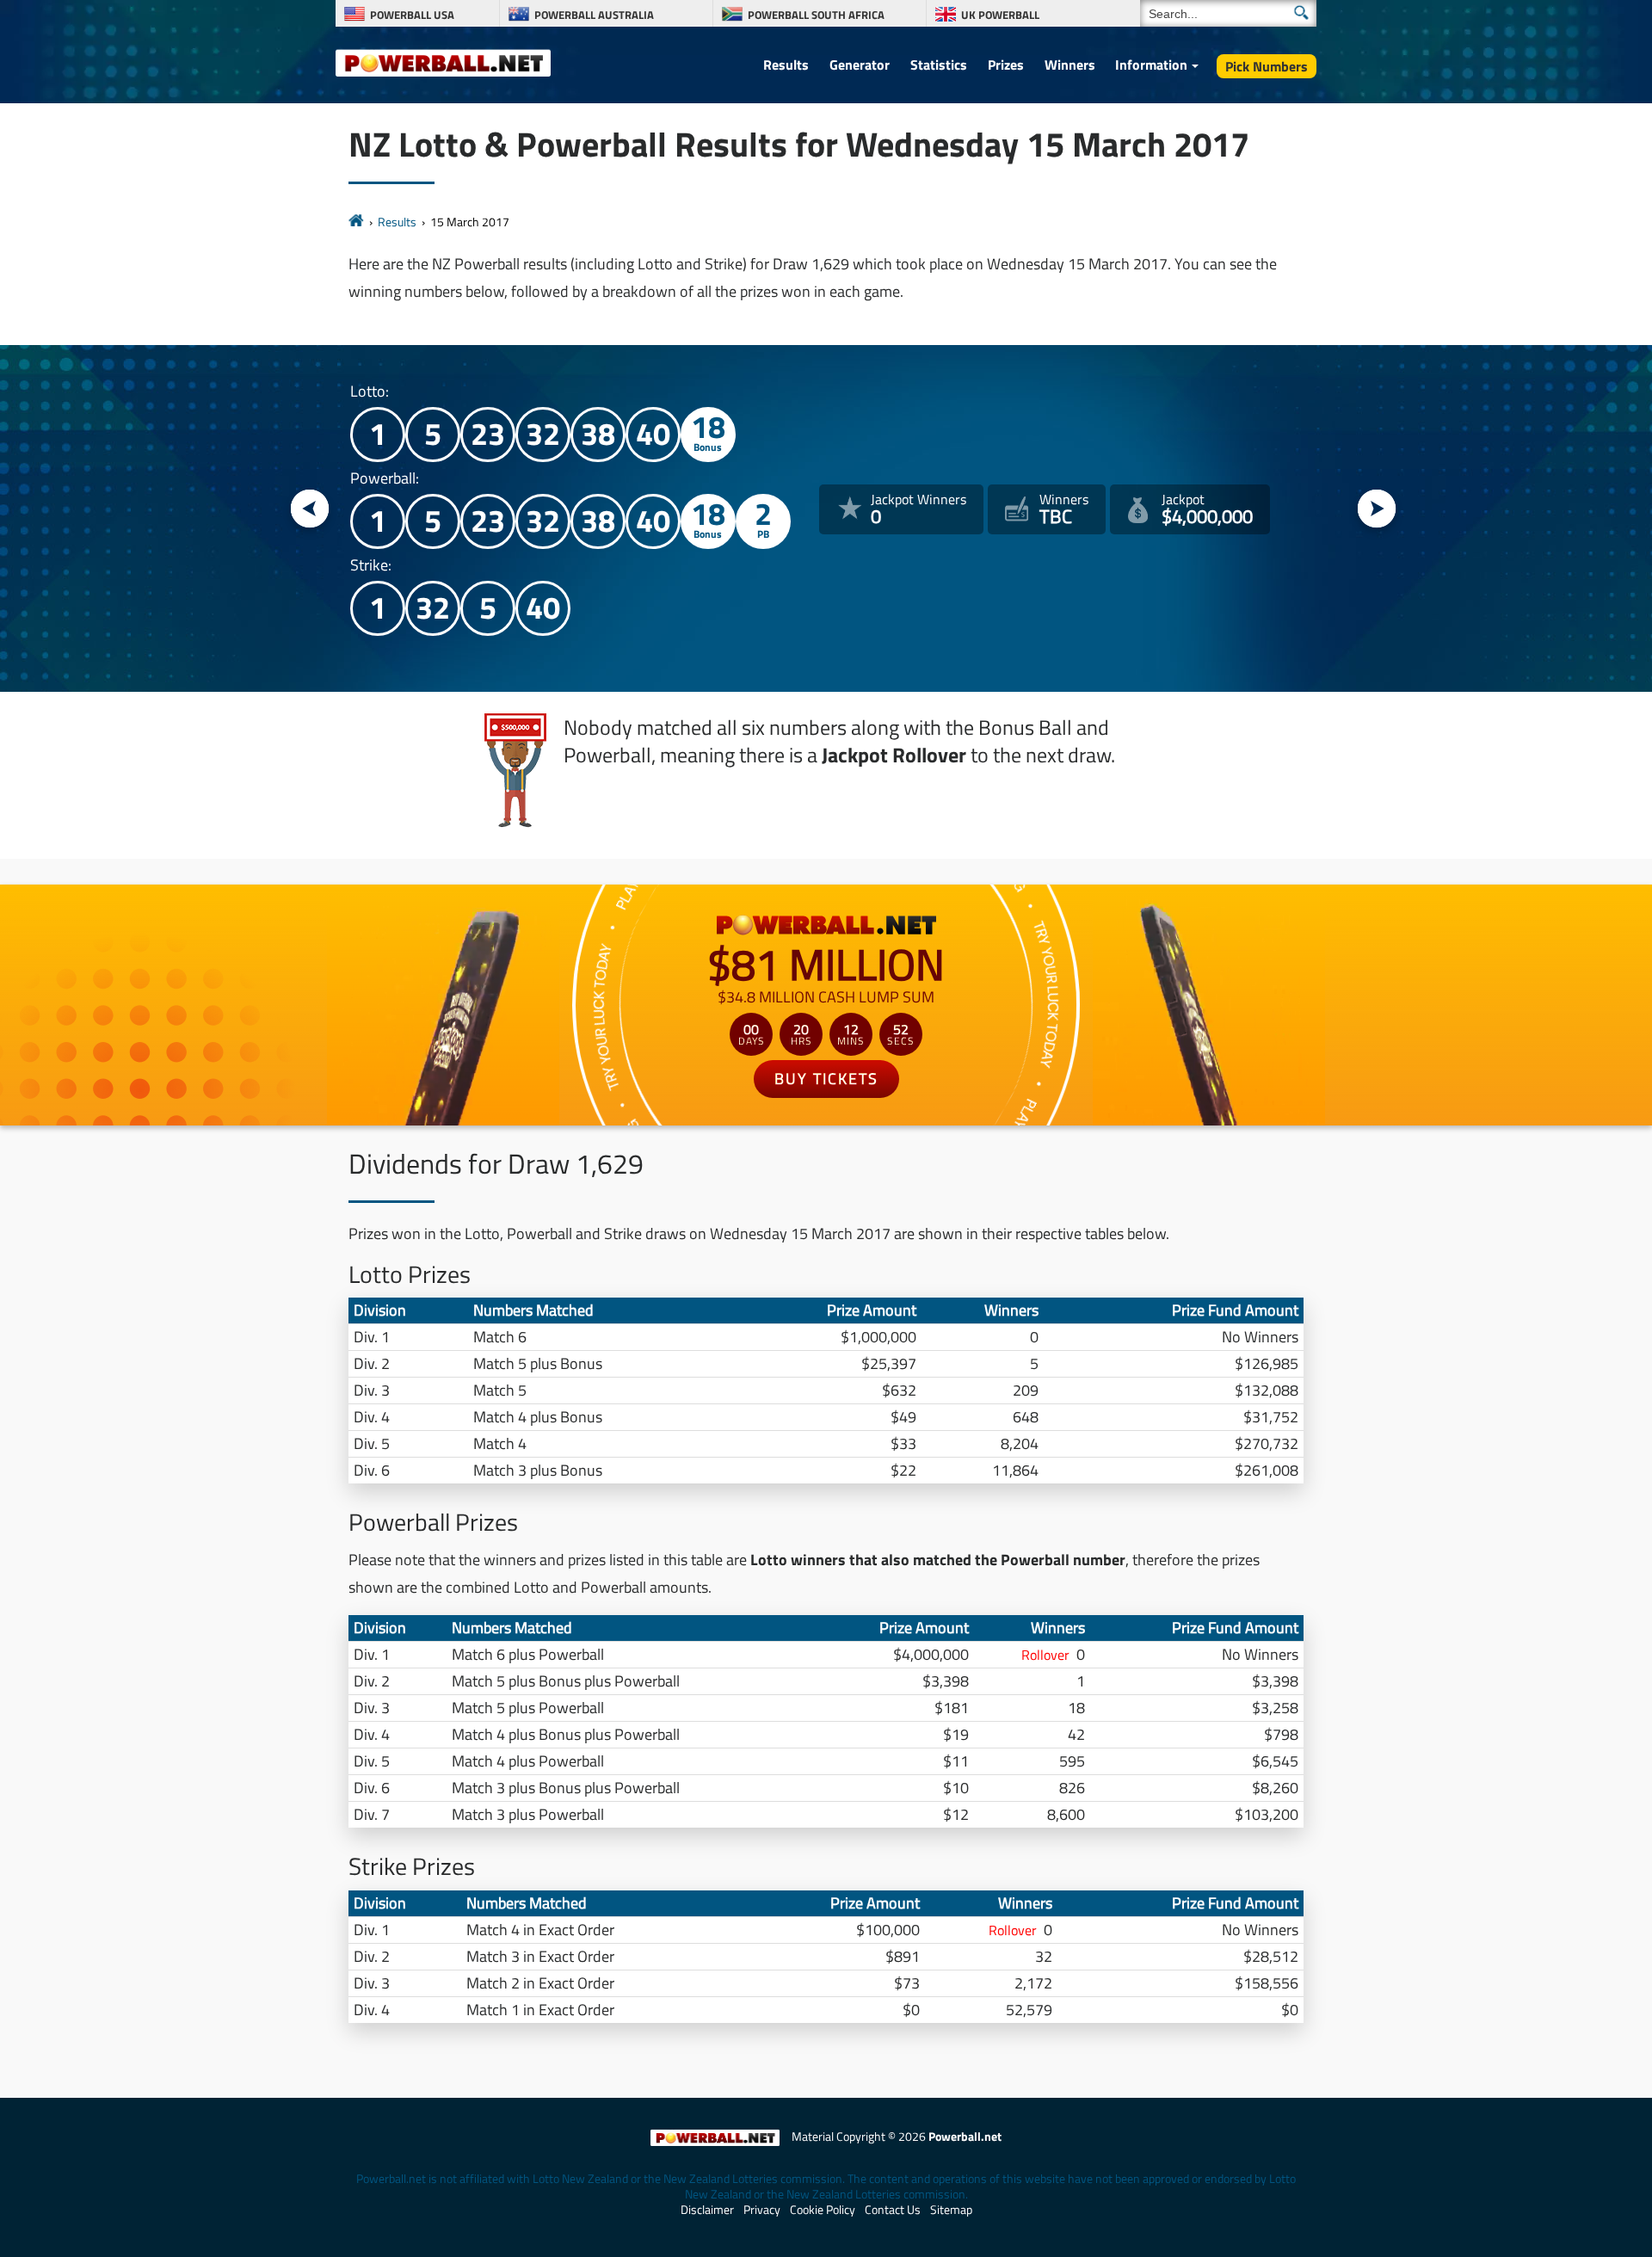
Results (786, 65)
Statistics (939, 65)
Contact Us (893, 2210)
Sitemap (951, 2210)
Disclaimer (707, 2210)
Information (1151, 65)
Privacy (762, 2210)
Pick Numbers (1267, 66)
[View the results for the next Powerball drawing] (1377, 510)
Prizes (1006, 65)
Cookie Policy (823, 2210)
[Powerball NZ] (443, 62)
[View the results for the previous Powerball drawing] (310, 510)
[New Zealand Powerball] (356, 222)
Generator (860, 65)
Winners (1070, 65)
